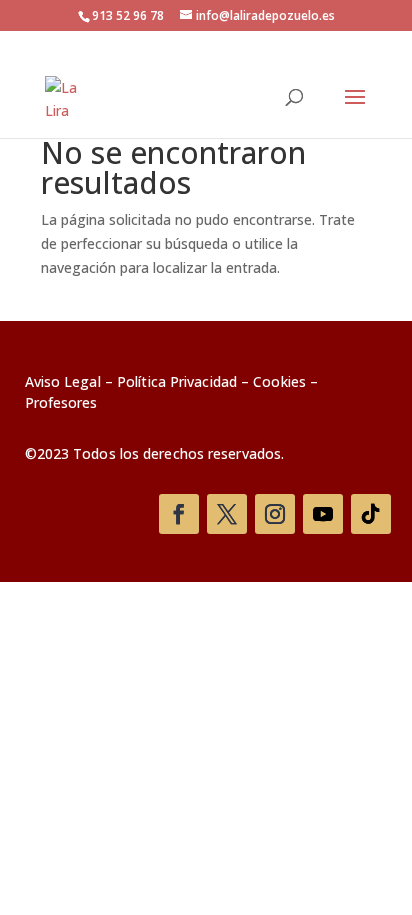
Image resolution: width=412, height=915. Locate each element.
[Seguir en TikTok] (371, 514)
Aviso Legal (63, 381)
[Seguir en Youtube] (323, 514)
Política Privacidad (177, 381)
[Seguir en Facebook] (179, 514)
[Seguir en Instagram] (275, 514)
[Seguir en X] (227, 514)
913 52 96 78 (128, 15)
